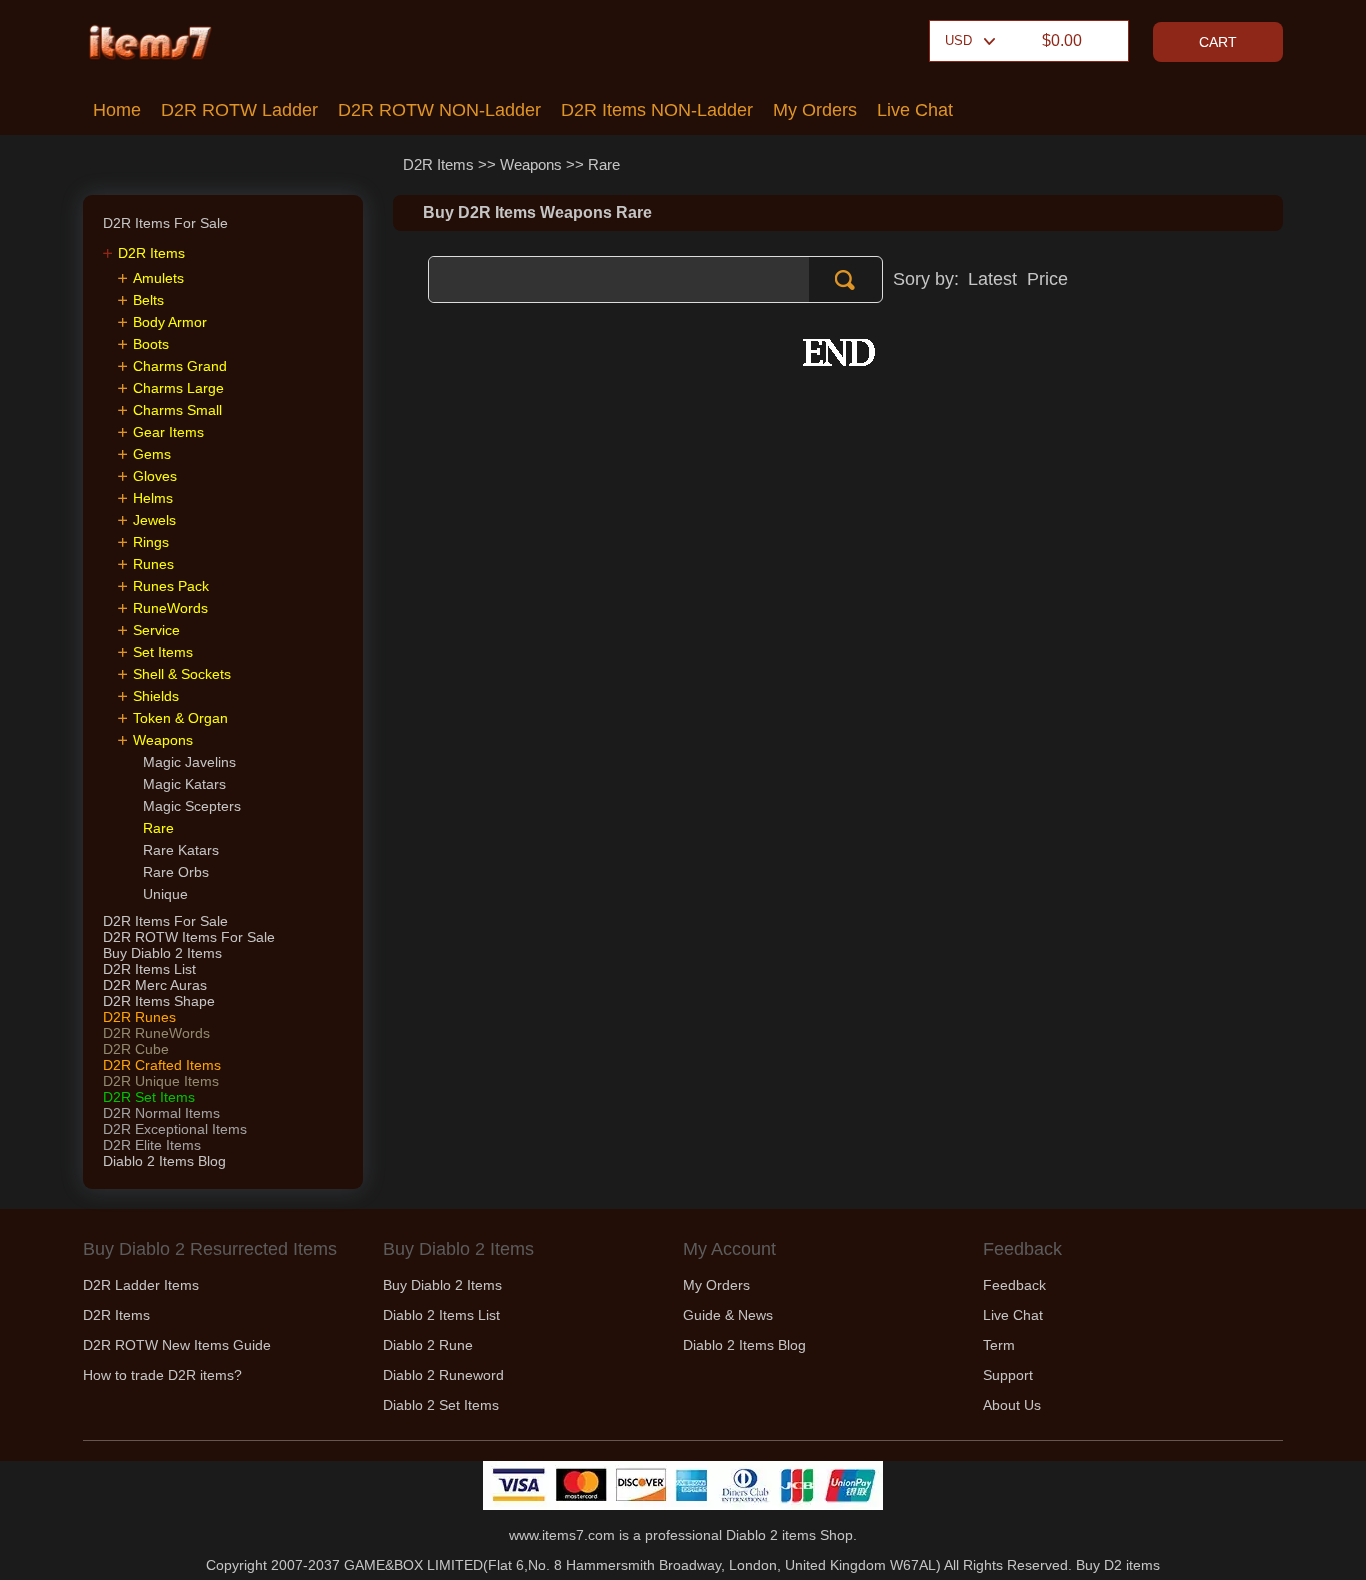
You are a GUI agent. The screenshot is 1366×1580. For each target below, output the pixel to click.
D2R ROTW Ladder (239, 110)
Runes (153, 564)
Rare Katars (181, 850)
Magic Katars (184, 784)
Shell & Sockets (182, 674)
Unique (165, 894)
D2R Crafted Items (162, 1065)
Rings (151, 542)
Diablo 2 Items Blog (164, 1161)
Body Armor (170, 322)
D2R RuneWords (156, 1033)
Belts (148, 300)
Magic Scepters (192, 806)
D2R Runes (139, 1017)
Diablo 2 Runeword (443, 1375)
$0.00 (1062, 40)
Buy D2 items (1118, 1565)
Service (156, 630)
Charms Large (178, 388)
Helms (153, 498)
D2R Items (438, 164)
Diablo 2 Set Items (441, 1405)
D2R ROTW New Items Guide (177, 1345)
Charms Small (177, 410)
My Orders (815, 110)
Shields (156, 696)
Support (1008, 1375)
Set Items (163, 652)
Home (117, 110)
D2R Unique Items (161, 1081)
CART (1218, 42)
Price (1047, 279)
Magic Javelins (189, 762)
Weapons (531, 164)
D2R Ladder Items (141, 1285)
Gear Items (168, 432)
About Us (1012, 1405)
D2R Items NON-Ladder (657, 110)
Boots (151, 344)
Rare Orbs (176, 872)
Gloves (155, 476)
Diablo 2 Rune (428, 1345)
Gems (152, 454)
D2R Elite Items (152, 1145)
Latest (992, 279)
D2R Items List (149, 969)
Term (999, 1345)
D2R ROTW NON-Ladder (439, 110)
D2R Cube (136, 1049)
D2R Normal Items (161, 1113)
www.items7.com (562, 1535)
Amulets (158, 278)
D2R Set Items (149, 1097)
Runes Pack (171, 586)
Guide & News (728, 1315)
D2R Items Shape (159, 1001)
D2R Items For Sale (165, 921)
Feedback (1014, 1285)
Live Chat (915, 110)
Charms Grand (180, 366)
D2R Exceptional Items (175, 1129)
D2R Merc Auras (155, 985)
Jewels (154, 520)
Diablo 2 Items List (441, 1315)
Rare (604, 164)
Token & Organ (180, 718)
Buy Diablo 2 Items (162, 953)
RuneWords (170, 608)
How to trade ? (162, 1375)
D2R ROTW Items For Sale (189, 937)
